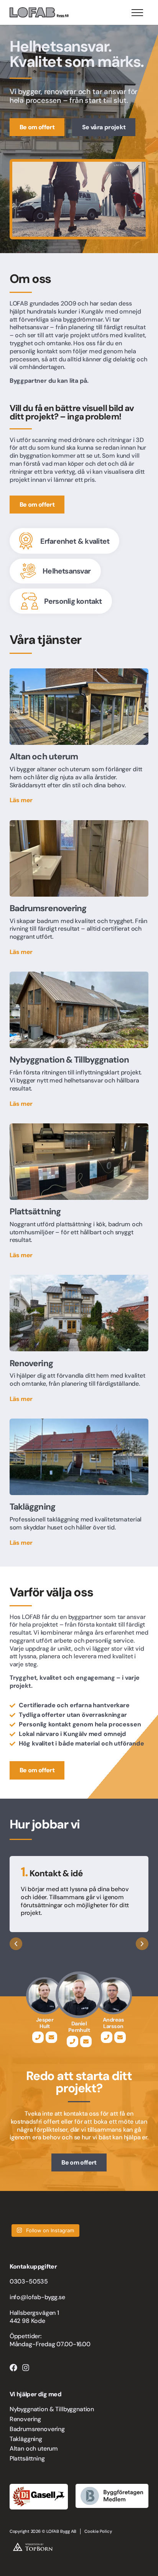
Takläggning (26, 2439)
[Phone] (38, 2037)
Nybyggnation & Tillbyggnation (52, 2409)
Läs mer (21, 800)
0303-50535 (29, 2281)
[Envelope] (51, 2037)
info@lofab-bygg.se (37, 2297)
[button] (16, 1944)
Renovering (25, 2419)
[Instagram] (26, 2368)
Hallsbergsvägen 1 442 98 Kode (34, 2317)
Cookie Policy (98, 2531)
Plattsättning (27, 2458)
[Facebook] (13, 2368)
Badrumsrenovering (37, 2429)
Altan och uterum (34, 2448)
